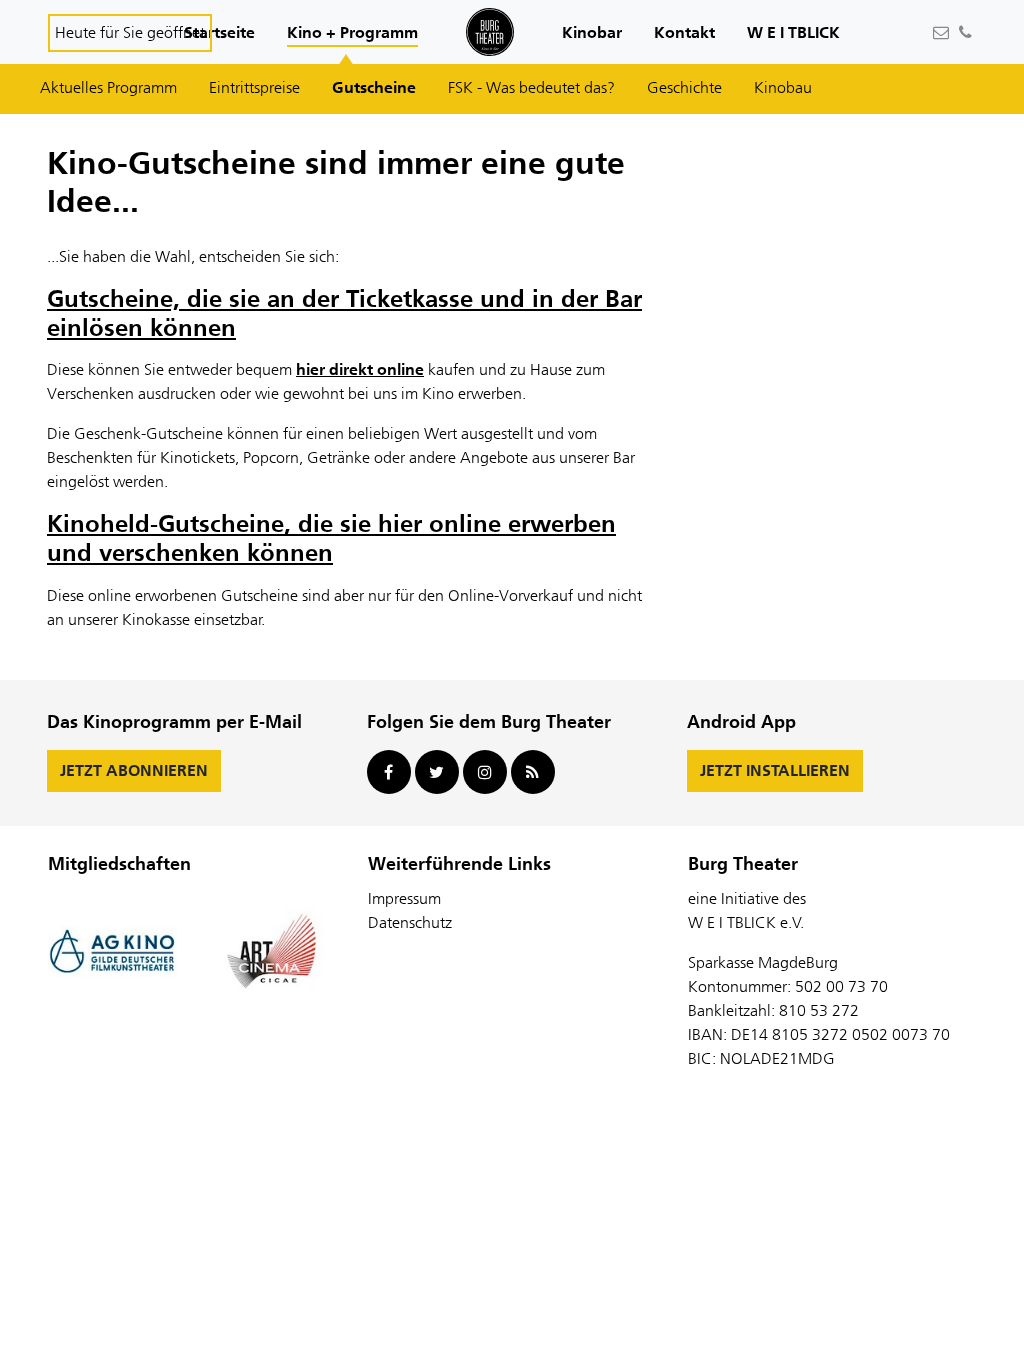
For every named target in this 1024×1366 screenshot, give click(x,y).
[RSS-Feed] (533, 772)
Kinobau (783, 87)
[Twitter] (437, 772)
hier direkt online (360, 369)
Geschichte (684, 87)
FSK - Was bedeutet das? (531, 87)
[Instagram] (485, 772)
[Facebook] (389, 772)
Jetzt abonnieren (134, 770)
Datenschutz (410, 922)
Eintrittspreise (254, 87)
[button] (219, 34)
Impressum (404, 898)
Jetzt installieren (775, 770)
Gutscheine (374, 87)
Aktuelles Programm (108, 87)
